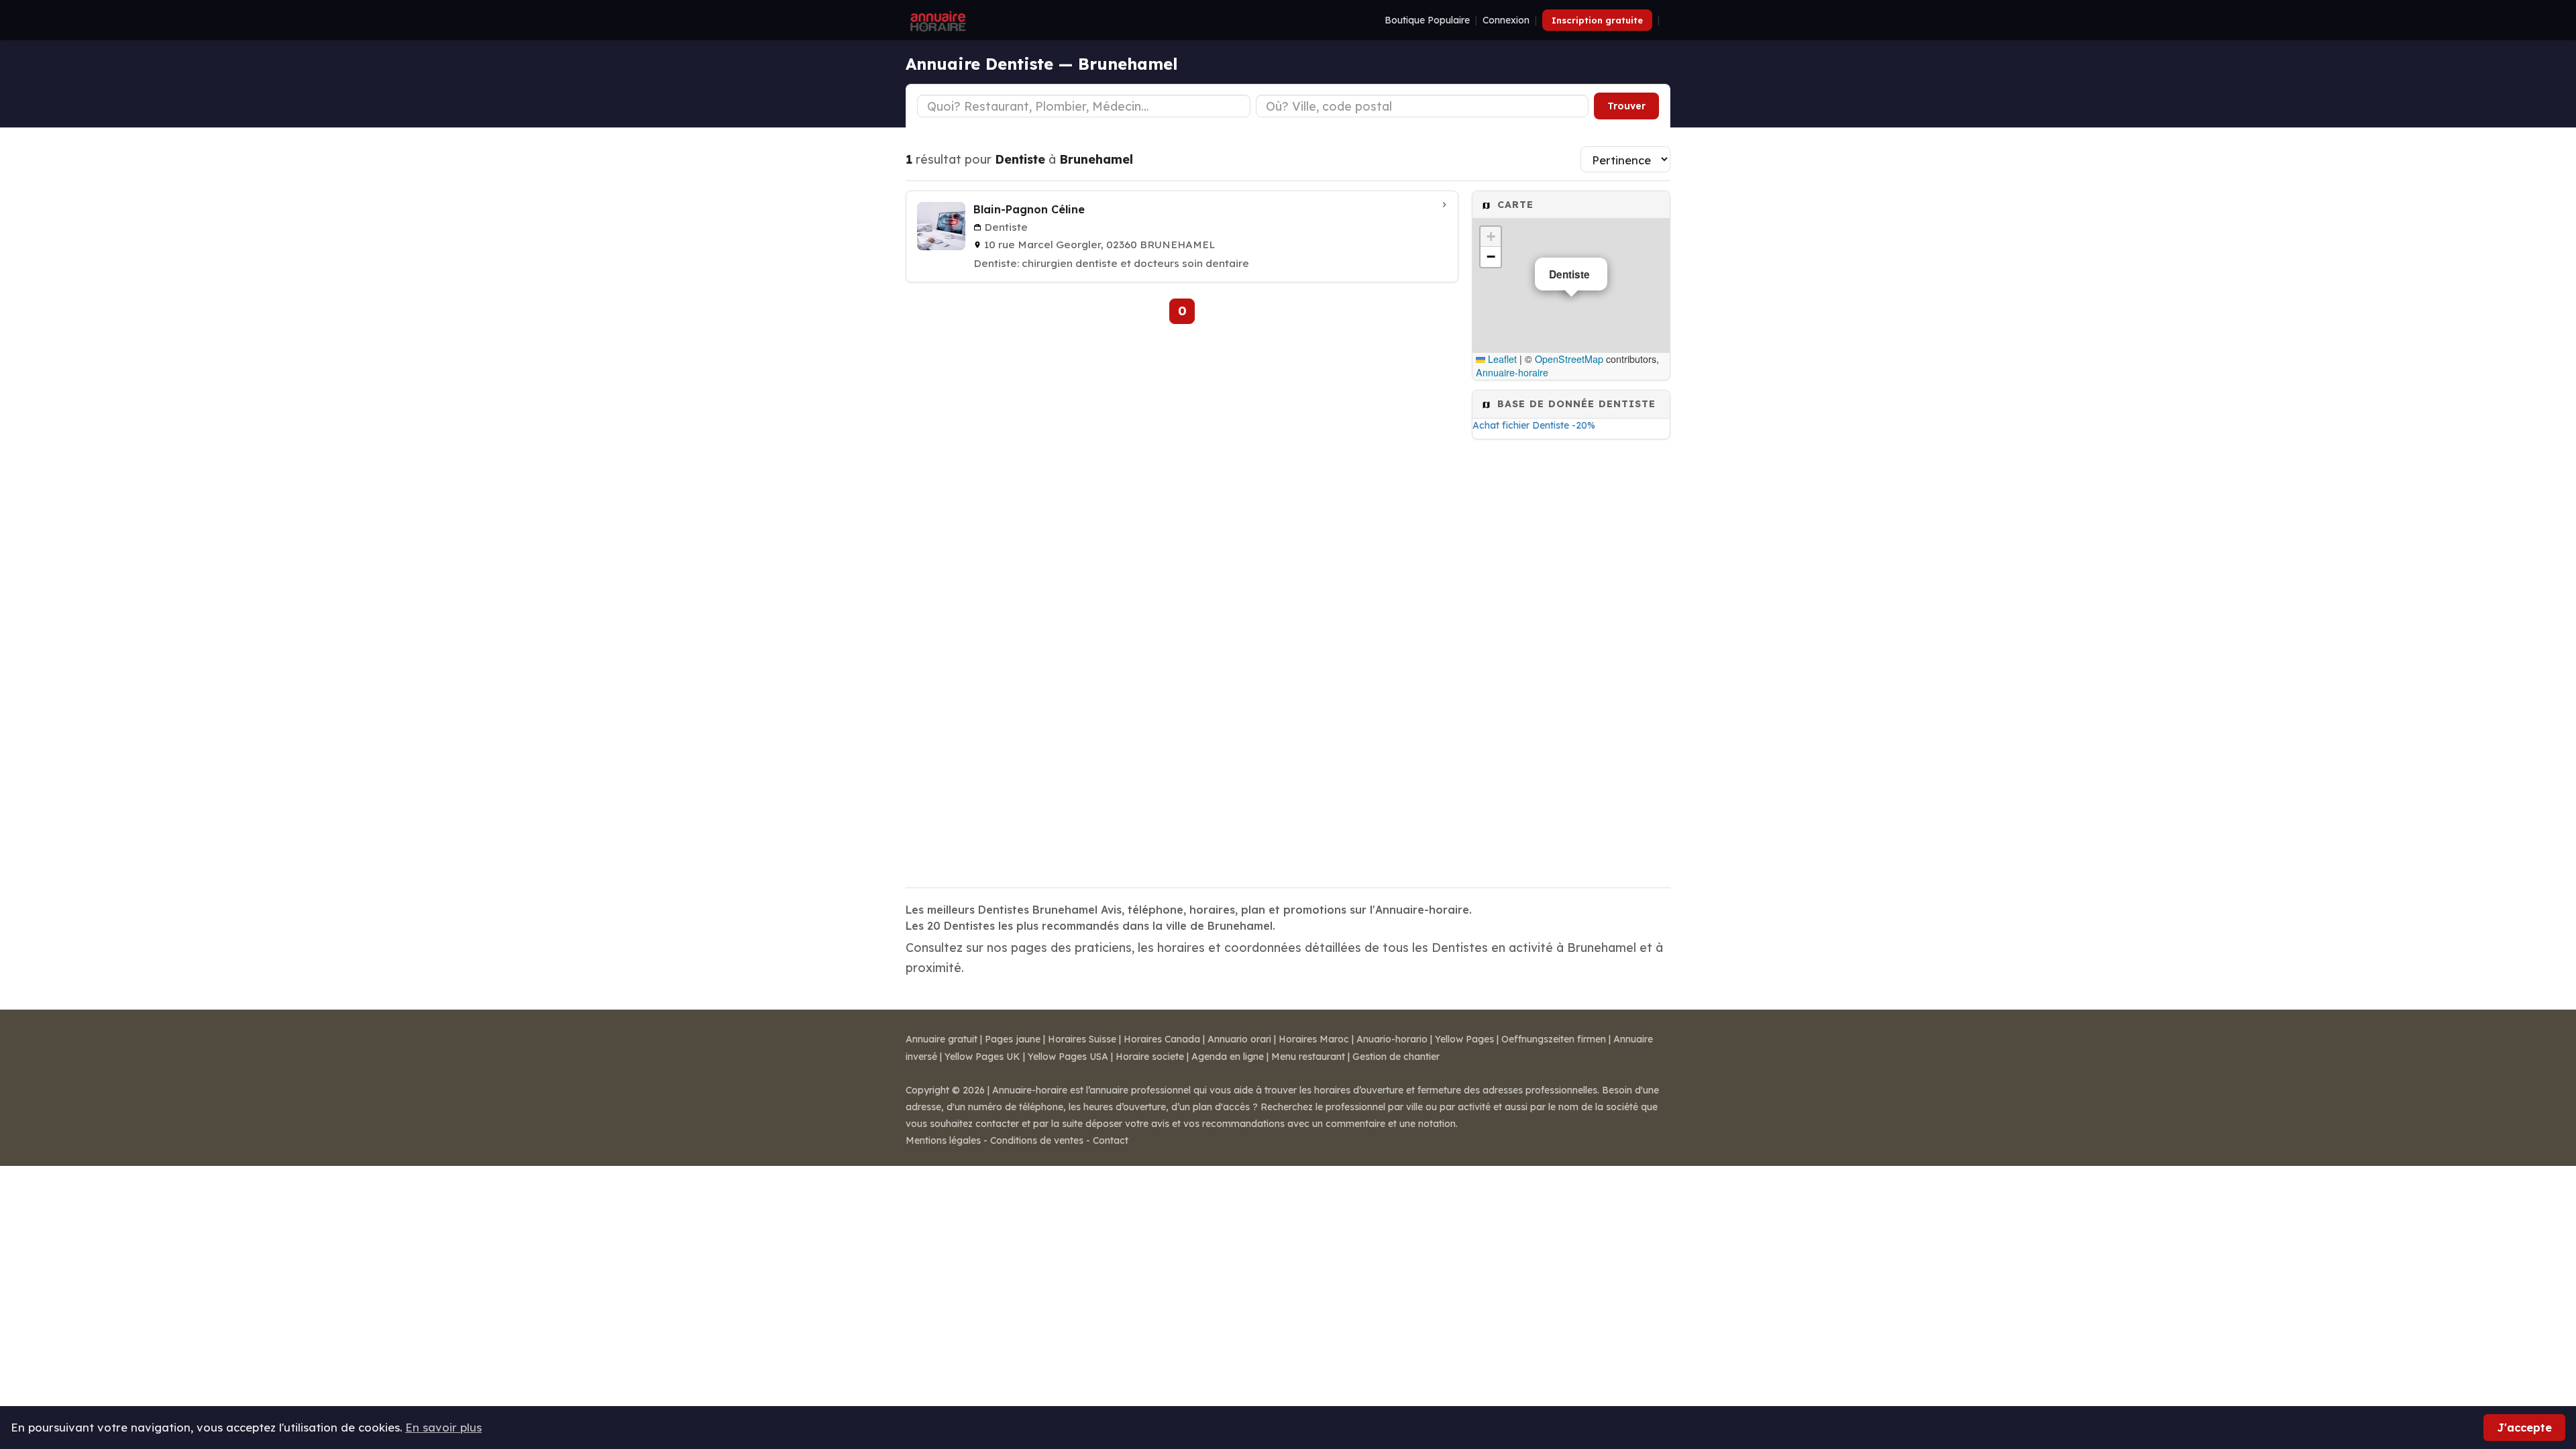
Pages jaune (1013, 1039)
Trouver (1626, 106)
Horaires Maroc (1314, 1039)
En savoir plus (443, 1427)
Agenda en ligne (1228, 1057)
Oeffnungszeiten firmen (1554, 1039)
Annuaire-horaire (1512, 372)
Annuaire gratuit (942, 1039)
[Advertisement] (1571, 659)
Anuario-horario (1392, 1039)
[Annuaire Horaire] (936, 20)
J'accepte (2524, 1427)
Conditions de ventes (1037, 1140)
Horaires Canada (1162, 1039)
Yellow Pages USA (1068, 1057)
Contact (1111, 1140)
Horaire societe (1150, 1057)
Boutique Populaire (1427, 20)
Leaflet (1501, 359)
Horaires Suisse (1082, 1039)
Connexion (1506, 20)
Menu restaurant (1308, 1057)
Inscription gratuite (1597, 20)
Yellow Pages (1464, 1039)
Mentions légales (943, 1140)
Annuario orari (1239, 1039)
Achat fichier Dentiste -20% (1534, 425)
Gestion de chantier (1396, 1057)
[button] (1491, 237)
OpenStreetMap (1569, 359)
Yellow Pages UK (982, 1057)
